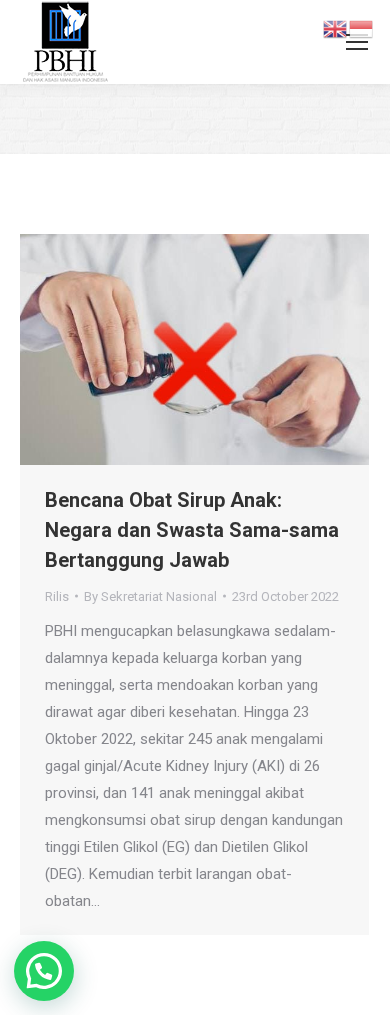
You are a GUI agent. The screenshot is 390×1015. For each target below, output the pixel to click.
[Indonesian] (362, 28)
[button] (44, 971)
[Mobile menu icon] (357, 42)
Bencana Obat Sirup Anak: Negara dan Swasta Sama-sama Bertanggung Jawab (192, 530)
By (150, 596)
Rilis (57, 596)
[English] (336, 28)
